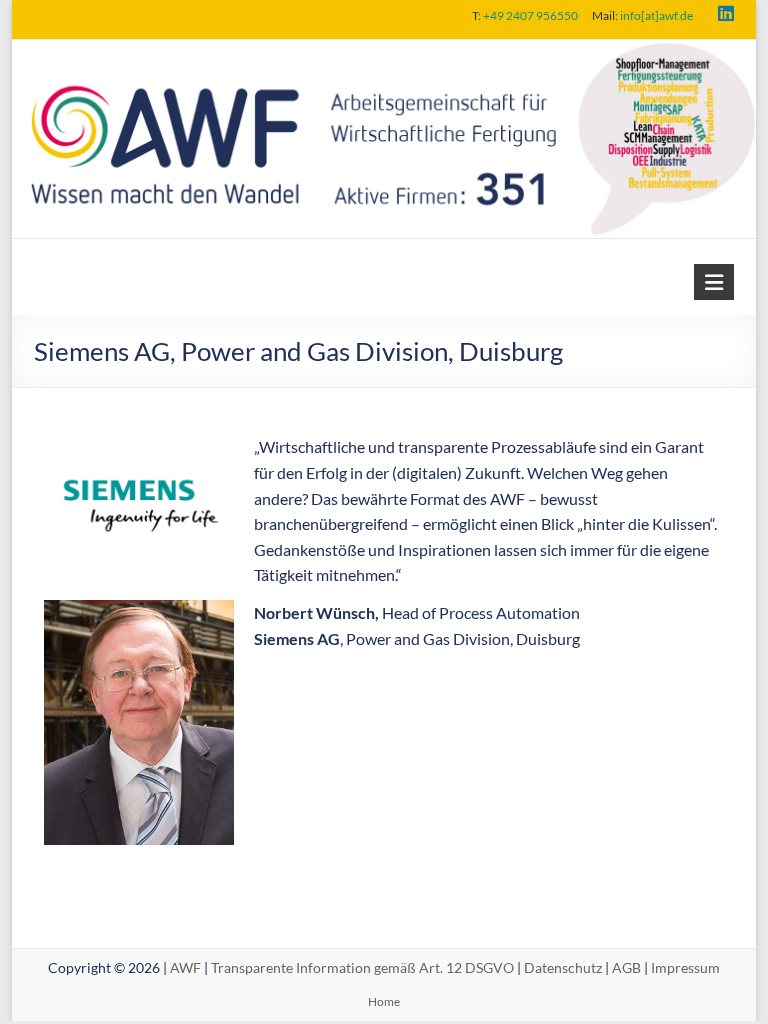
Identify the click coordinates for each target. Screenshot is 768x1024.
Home (384, 1001)
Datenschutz (563, 967)
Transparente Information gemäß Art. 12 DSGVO (362, 967)
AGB (626, 967)
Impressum (685, 967)
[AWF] (384, 53)
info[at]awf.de (656, 15)
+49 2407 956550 (530, 15)
